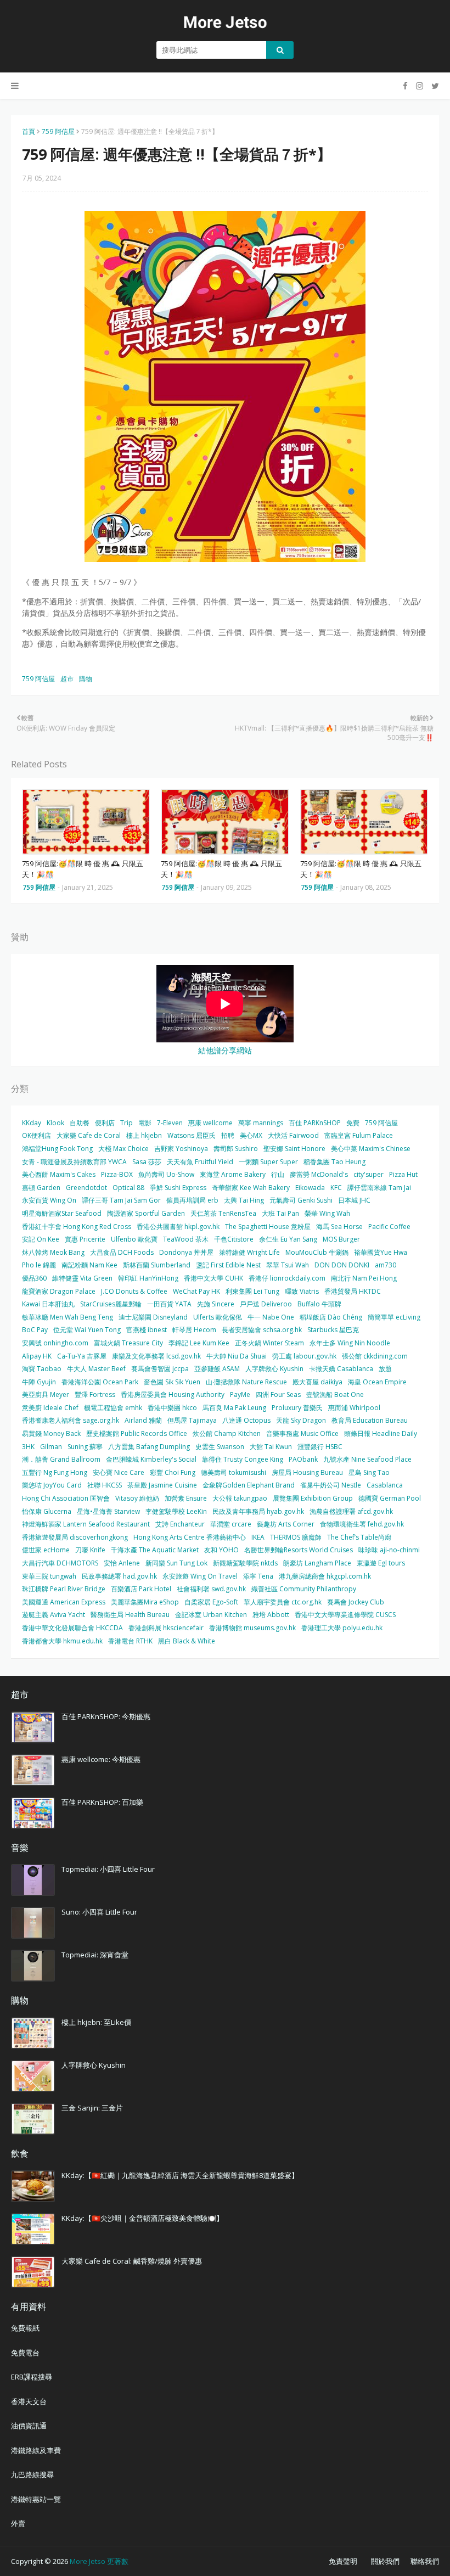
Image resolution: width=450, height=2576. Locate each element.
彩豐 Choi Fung (173, 1472)
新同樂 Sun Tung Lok (176, 1563)
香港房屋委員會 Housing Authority (173, 1394)
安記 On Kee (41, 1239)
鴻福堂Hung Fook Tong (57, 1149)
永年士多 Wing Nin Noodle (350, 1343)
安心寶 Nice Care (119, 1472)
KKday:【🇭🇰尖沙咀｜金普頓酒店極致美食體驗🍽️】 (142, 2218)
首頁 (29, 131)
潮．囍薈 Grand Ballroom (61, 1459)
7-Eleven (170, 1123)
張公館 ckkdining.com (375, 1356)
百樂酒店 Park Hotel (141, 1589)
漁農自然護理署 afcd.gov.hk (351, 1511)
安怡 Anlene (122, 1563)
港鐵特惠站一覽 (36, 2499)
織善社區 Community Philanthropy (304, 1589)
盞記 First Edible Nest (228, 1265)
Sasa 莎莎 (147, 1162)
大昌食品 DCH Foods (122, 1252)
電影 (145, 1123)
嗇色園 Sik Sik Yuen (172, 1382)
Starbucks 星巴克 (333, 1330)
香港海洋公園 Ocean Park (100, 1382)
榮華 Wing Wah (327, 1213)
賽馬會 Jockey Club (356, 1602)
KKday (32, 1123)
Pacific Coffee (389, 1227)
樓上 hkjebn (144, 1135)
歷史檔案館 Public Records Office (137, 1433)
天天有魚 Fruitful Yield (200, 1162)
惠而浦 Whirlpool (354, 1408)
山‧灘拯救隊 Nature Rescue (246, 1382)
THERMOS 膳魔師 (296, 1537)
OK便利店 (36, 1135)
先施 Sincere (216, 1304)
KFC (336, 1188)
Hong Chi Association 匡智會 (66, 1498)
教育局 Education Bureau (370, 1420)
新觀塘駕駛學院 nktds (245, 1563)
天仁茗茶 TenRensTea (223, 1213)
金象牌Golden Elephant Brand (249, 1485)
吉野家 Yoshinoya (181, 1149)
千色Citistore (234, 1239)
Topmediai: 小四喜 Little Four (108, 1869)
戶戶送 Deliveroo (266, 1304)
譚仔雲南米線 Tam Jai (379, 1188)
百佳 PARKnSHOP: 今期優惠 (106, 1716)
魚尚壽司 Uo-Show (166, 1174)
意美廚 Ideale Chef (50, 1408)
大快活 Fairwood (293, 1135)
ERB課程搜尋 (32, 2377)
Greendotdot (86, 1188)
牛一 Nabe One (271, 1317)
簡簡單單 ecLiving (394, 1317)
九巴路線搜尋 (32, 2474)
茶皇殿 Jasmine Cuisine (162, 1485)
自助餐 (80, 1123)
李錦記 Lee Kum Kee (199, 1343)
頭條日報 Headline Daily (381, 1433)
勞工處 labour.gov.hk (304, 1356)
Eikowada (310, 1188)
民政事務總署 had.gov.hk (119, 1576)
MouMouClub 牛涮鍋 (317, 1252)
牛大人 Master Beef (96, 1369)
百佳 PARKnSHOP (315, 1123)
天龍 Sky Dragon (301, 1420)
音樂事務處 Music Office (302, 1433)
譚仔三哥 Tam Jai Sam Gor (121, 1200)
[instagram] (420, 86)
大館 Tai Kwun (271, 1447)
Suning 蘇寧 (85, 1447)
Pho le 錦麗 (39, 1265)
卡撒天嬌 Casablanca (341, 1369)
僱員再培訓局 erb (192, 1200)
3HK (28, 1447)
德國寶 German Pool (390, 1498)
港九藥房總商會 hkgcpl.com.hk (325, 1576)
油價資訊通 (29, 2426)
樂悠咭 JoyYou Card (52, 1485)
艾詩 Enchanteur (180, 1524)
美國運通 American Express (64, 1602)
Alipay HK (37, 1356)
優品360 (34, 1278)
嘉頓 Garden (41, 1188)
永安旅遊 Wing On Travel (200, 1576)
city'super (369, 1174)
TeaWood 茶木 (186, 1239)
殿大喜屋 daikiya (317, 1382)
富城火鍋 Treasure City (128, 1343)
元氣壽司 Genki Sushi (301, 1200)
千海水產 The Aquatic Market (155, 1550)
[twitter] (434, 86)
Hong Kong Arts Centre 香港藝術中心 (190, 1537)
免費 (353, 1123)
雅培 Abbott (271, 1615)
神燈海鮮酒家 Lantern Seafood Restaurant (86, 1524)
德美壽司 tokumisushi (234, 1472)
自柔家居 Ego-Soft (211, 1602)
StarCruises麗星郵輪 (111, 1304)
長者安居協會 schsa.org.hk (262, 1330)
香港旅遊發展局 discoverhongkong (75, 1537)
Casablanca (385, 1485)
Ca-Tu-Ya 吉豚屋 (82, 1356)
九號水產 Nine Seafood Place (367, 1459)
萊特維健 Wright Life (249, 1252)
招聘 (228, 1135)
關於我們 (385, 2561)
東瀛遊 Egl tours (381, 1563)
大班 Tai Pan (280, 1213)
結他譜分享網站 (225, 1050)
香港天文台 (29, 2401)
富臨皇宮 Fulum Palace (359, 1135)
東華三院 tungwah (49, 1576)
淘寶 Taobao (42, 1369)
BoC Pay (35, 1330)
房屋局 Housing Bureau (307, 1472)
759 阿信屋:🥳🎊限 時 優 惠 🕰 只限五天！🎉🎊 (83, 869)
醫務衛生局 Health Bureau (130, 1615)
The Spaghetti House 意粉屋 (268, 1227)
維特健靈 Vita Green (82, 1278)
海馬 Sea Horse (339, 1227)
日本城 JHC (354, 1200)
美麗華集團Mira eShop (145, 1602)
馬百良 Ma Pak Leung (234, 1408)
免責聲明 (343, 2561)
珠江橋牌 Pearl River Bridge (64, 1589)
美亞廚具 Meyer (46, 1394)
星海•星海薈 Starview (108, 1511)
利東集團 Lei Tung (252, 1291)
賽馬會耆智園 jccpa (160, 1369)
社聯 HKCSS (105, 1485)
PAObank (303, 1459)
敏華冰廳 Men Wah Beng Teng (67, 1317)
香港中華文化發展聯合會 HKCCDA (72, 1628)
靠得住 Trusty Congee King (243, 1459)
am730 (386, 1265)
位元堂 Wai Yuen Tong (87, 1330)
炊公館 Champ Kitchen (227, 1433)
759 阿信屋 (58, 131)
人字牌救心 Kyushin (274, 1369)
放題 (385, 1369)
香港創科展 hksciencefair (166, 1628)
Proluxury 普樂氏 (297, 1408)
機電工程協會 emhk (113, 1408)
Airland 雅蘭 (143, 1420)
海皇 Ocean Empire (377, 1382)
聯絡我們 (425, 2561)
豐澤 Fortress (95, 1394)
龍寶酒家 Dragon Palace (59, 1291)
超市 (67, 679)
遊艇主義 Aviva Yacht (54, 1615)
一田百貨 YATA (169, 1304)
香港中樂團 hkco (172, 1408)
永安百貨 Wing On (49, 1200)
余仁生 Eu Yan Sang (288, 1239)
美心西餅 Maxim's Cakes (59, 1174)
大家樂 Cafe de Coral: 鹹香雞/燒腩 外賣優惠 (132, 2261)
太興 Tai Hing (244, 1200)
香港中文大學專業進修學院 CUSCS (345, 1615)
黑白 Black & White (187, 1641)
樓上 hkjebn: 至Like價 (96, 2022)
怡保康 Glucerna (47, 1511)
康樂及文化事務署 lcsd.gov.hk (156, 1356)
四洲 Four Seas (278, 1394)
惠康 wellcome (210, 1123)
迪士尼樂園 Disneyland (153, 1317)
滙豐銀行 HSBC (320, 1447)
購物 (86, 679)
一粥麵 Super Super (268, 1162)
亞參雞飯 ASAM (217, 1369)
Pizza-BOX (117, 1174)
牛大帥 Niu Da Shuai (237, 1356)
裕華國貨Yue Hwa (381, 1252)
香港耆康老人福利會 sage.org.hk (71, 1420)
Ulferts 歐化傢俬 (218, 1317)
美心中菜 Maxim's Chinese (371, 1149)
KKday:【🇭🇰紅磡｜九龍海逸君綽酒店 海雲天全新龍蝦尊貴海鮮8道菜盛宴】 (180, 2175)
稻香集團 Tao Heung (334, 1162)
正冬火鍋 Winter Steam (269, 1343)
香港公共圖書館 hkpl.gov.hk (178, 1227)
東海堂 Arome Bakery (233, 1174)
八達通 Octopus (246, 1420)
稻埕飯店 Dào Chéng (331, 1317)
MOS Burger (341, 1239)
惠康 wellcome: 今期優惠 (101, 1759)
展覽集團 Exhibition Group (313, 1498)
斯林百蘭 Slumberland (157, 1265)
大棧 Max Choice (123, 1149)
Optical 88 (128, 1188)
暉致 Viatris (302, 1291)
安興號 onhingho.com (55, 1343)
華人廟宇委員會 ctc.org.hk (283, 1602)
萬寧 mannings (261, 1123)
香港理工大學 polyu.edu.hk (342, 1628)
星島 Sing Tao (369, 1472)
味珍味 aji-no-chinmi (389, 1550)
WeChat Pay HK (196, 1291)
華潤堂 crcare (231, 1524)
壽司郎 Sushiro (236, 1149)
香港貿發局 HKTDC (353, 1291)
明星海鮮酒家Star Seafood (62, 1213)
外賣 (18, 2523)
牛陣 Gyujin (39, 1382)
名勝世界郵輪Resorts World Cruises (299, 1550)
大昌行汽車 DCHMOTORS (60, 1563)
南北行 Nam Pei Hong (364, 1278)
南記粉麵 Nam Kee (89, 1265)
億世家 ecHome (46, 1550)
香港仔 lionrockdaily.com (287, 1278)
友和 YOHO (221, 1550)
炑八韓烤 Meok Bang (53, 1252)
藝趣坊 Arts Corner (286, 1524)
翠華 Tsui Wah (288, 1265)
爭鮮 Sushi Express (178, 1188)
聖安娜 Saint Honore (294, 1149)
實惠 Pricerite (85, 1239)
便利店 (105, 1123)
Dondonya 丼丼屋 (186, 1252)
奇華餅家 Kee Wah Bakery (251, 1188)
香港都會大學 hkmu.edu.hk (62, 1641)
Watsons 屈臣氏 (192, 1135)
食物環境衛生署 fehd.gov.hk (362, 1524)
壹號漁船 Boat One (335, 1394)
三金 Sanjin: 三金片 (92, 2108)
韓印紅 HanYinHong (148, 1278)
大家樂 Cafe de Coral (89, 1135)
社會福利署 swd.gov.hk (211, 1589)
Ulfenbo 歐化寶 (134, 1239)
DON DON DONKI (342, 1265)
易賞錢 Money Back (51, 1433)
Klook (55, 1123)
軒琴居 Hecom (194, 1330)
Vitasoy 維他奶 (137, 1498)
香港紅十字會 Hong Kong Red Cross (77, 1227)
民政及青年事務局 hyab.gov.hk (258, 1511)
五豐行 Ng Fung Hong (55, 1472)
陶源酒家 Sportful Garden (146, 1213)
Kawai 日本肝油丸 (48, 1304)
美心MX (251, 1135)
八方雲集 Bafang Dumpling (149, 1447)
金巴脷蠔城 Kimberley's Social (151, 1459)
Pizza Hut (403, 1174)
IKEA (258, 1537)
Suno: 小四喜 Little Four (99, 1912)
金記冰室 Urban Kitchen (211, 1615)
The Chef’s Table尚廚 (359, 1537)
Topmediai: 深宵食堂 (95, 1955)
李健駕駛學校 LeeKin (176, 1511)
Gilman (51, 1447)
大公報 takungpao (240, 1498)
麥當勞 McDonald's (319, 1174)
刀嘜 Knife (90, 1550)
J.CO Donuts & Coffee (134, 1291)
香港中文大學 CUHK (213, 1278)
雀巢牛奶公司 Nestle (331, 1485)
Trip (126, 1123)
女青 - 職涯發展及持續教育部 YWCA (74, 1162)
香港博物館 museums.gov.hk (252, 1628)
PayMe (240, 1394)
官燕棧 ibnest (147, 1330)
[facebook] (405, 86)
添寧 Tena (258, 1576)
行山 (278, 1174)
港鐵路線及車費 (36, 2450)
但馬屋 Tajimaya (192, 1420)
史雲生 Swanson (220, 1447)
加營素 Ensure (186, 1498)
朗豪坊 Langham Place (317, 1563)
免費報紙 (25, 2328)
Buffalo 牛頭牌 (319, 1304)
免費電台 (25, 2353)
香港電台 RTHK (130, 1641)
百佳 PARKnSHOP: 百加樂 (102, 1802)
